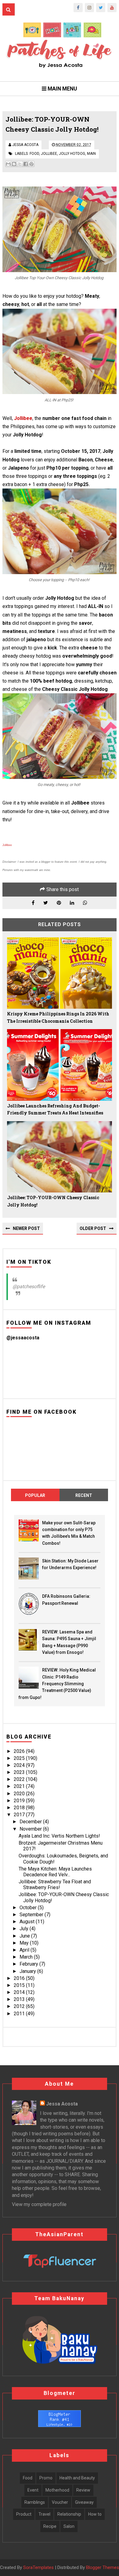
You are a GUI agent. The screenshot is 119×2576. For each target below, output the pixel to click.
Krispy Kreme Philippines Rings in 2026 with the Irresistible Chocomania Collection (58, 1017)
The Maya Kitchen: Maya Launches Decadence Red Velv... (55, 1872)
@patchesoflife (29, 1286)
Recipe (50, 2526)
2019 (20, 1801)
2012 (20, 2006)
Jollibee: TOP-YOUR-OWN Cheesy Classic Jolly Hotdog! (53, 1201)
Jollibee (49, 154)
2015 (20, 1985)
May (25, 1943)
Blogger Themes (103, 2567)
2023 (20, 1772)
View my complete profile (39, 2204)
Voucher (60, 2502)
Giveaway (84, 2502)
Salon (69, 2526)
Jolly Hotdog (72, 154)
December (31, 1822)
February (29, 1964)
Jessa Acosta (62, 2104)
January (28, 1971)
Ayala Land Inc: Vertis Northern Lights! (59, 1836)
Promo (46, 2478)
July (25, 1929)
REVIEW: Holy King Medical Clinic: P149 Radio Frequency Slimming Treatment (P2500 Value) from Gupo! (57, 1684)
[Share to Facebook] (26, 164)
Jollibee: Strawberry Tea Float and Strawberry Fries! (55, 1885)
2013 (20, 1999)
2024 (20, 1765)
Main (91, 154)
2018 (20, 1808)
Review (83, 2490)
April (25, 1950)
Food (34, 154)
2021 (20, 1786)
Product (24, 2514)
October (29, 1908)
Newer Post (26, 1228)
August (28, 1922)
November (31, 1829)
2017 (20, 1815)
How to (95, 2514)
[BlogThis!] (14, 164)
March (27, 1957)
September (32, 1915)
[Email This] (8, 164)
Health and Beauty (77, 2478)
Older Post (93, 1228)
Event (33, 2490)
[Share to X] (20, 164)
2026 (20, 1751)
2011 (20, 2014)
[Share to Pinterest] (31, 164)
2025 (20, 1758)
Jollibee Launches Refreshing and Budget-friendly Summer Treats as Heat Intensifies (55, 1109)
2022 (20, 1779)
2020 (20, 1794)
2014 (20, 1992)
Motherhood (57, 2490)
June (25, 1936)
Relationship (69, 2514)
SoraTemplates (38, 2568)
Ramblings (35, 2502)
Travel (44, 2514)
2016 (20, 1978)
